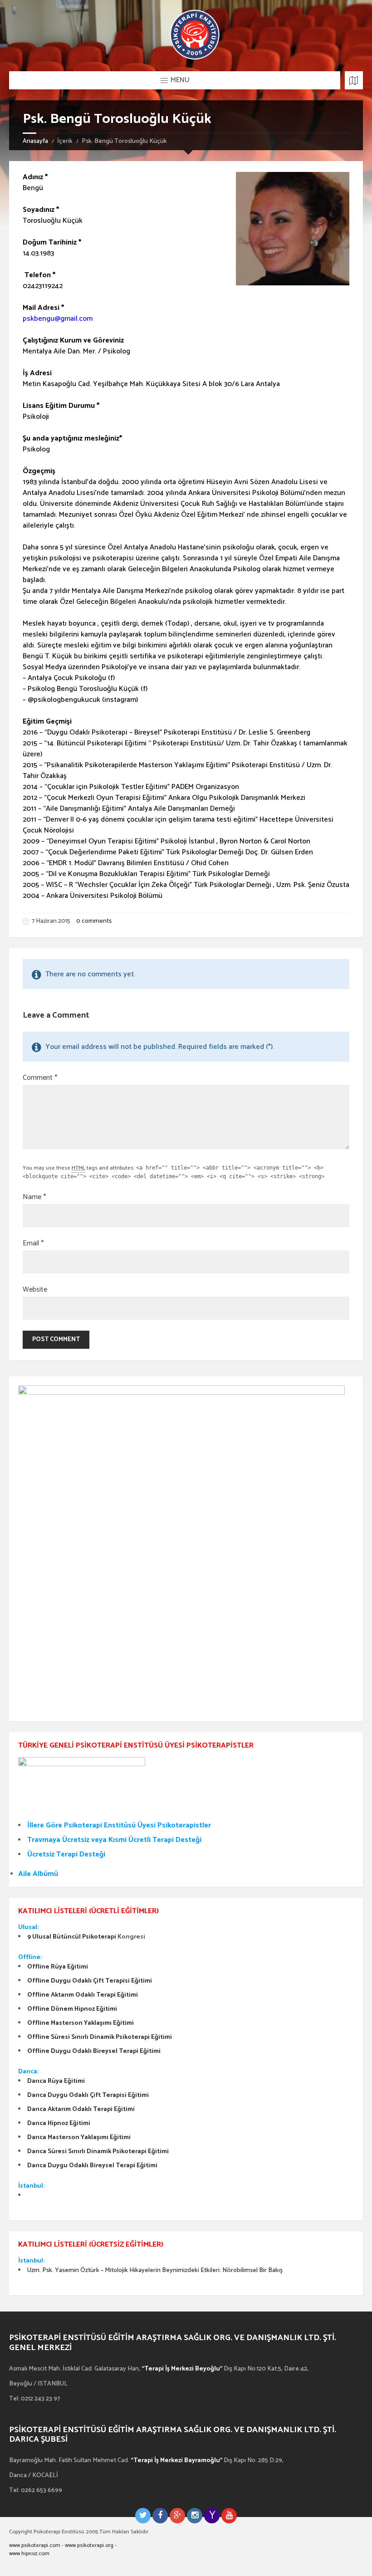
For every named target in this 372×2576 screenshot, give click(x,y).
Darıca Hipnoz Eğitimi (59, 2123)
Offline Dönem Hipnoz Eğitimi (72, 2009)
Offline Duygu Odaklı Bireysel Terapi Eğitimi (94, 2051)
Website (35, 1290)
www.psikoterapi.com (35, 2545)
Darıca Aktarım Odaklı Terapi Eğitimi (81, 2109)
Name (34, 1197)
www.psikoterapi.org (89, 2545)
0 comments (94, 921)
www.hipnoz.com (29, 2554)
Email (33, 1244)
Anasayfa (35, 141)
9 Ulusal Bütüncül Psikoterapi (72, 1937)
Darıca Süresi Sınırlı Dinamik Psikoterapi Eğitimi (98, 2152)
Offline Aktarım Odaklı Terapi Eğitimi (83, 1995)
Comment (40, 1078)
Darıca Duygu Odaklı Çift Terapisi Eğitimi (88, 2095)
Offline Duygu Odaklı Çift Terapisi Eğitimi (90, 1981)
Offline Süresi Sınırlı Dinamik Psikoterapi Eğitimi (100, 2037)
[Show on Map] (354, 80)
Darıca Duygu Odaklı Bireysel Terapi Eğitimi (92, 2166)
